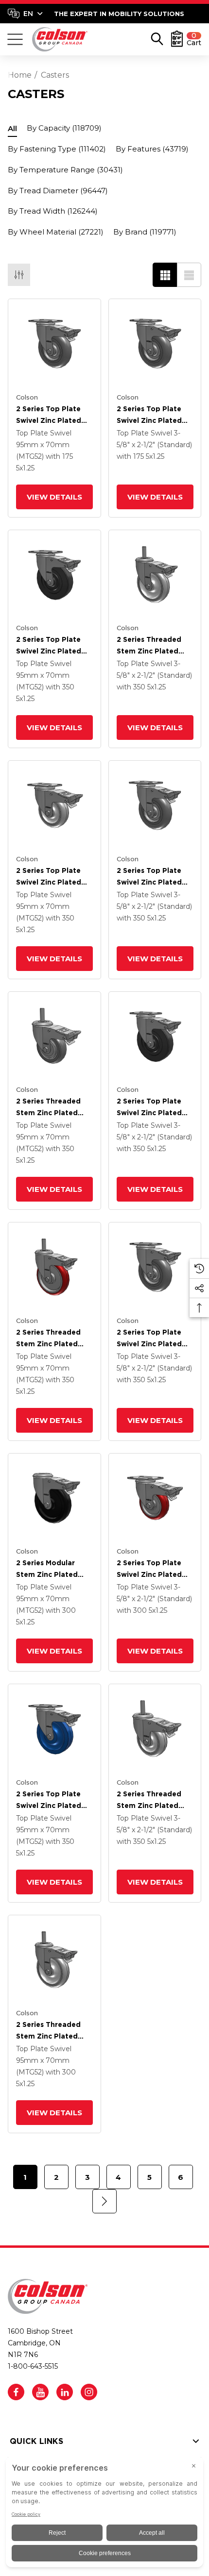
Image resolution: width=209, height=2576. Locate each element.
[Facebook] (16, 2392)
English (25, 14)
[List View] (189, 275)
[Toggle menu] (15, 39)
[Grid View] (165, 275)
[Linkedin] (65, 2392)
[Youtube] (40, 2392)
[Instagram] (89, 2392)
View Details (54, 497)
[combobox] (25, 14)
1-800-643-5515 (33, 2366)
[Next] (104, 2201)
